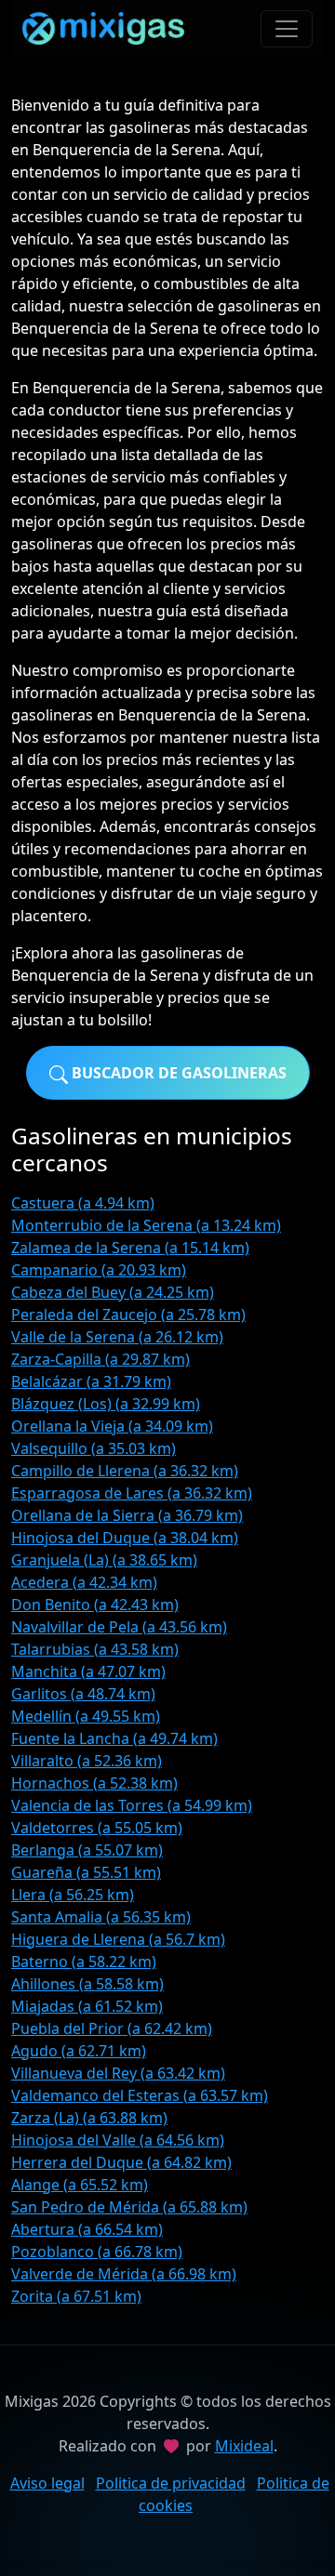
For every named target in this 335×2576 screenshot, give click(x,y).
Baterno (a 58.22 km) (84, 1962)
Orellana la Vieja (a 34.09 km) (112, 1426)
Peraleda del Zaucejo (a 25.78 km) (128, 1314)
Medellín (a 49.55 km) (86, 1716)
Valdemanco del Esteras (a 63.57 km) (140, 2095)
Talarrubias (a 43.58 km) (95, 1649)
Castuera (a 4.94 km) (83, 1203)
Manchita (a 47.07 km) (88, 1671)
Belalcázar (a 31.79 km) (91, 1381)
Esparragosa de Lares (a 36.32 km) (132, 1493)
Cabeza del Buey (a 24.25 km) (113, 1292)
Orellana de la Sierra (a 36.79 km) (127, 1515)
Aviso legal (47, 2483)
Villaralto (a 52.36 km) (87, 1761)
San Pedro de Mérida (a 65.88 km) (129, 2207)
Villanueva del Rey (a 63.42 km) (118, 2073)
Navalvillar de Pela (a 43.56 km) (119, 1627)
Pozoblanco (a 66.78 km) (97, 2252)
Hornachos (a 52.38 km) (94, 1783)
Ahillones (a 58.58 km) (87, 1984)
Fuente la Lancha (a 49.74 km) (114, 1738)
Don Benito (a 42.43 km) (95, 1605)
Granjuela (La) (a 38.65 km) (104, 1560)
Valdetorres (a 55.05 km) (97, 1828)
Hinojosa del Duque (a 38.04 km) (125, 1538)
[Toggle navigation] (287, 29)
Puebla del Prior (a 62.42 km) (112, 2028)
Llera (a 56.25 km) (73, 1895)
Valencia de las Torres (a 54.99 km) (132, 1805)
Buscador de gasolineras (177, 1073)
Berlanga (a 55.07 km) (87, 1850)
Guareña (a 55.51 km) (86, 1872)
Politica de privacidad (171, 2483)
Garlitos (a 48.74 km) (83, 1694)
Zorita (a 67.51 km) (76, 2296)
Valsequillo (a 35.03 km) (94, 1448)
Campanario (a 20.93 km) (99, 1270)
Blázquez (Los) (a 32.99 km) (106, 1404)
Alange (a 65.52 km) (80, 2185)
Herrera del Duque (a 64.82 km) (121, 2162)
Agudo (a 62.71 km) (79, 2051)
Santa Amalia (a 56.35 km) (101, 1917)
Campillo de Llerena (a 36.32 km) (125, 1471)
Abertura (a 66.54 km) (87, 2229)
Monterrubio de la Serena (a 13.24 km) (146, 1225)
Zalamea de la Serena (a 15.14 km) (130, 1248)
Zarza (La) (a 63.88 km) (89, 2118)
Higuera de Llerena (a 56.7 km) (118, 1939)
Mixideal (244, 2446)
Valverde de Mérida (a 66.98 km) (124, 2274)
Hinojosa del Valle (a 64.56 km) (118, 2140)
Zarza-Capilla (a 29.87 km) (100, 1359)
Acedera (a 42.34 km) (84, 1582)
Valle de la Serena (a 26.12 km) (117, 1337)
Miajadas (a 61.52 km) (87, 2006)
